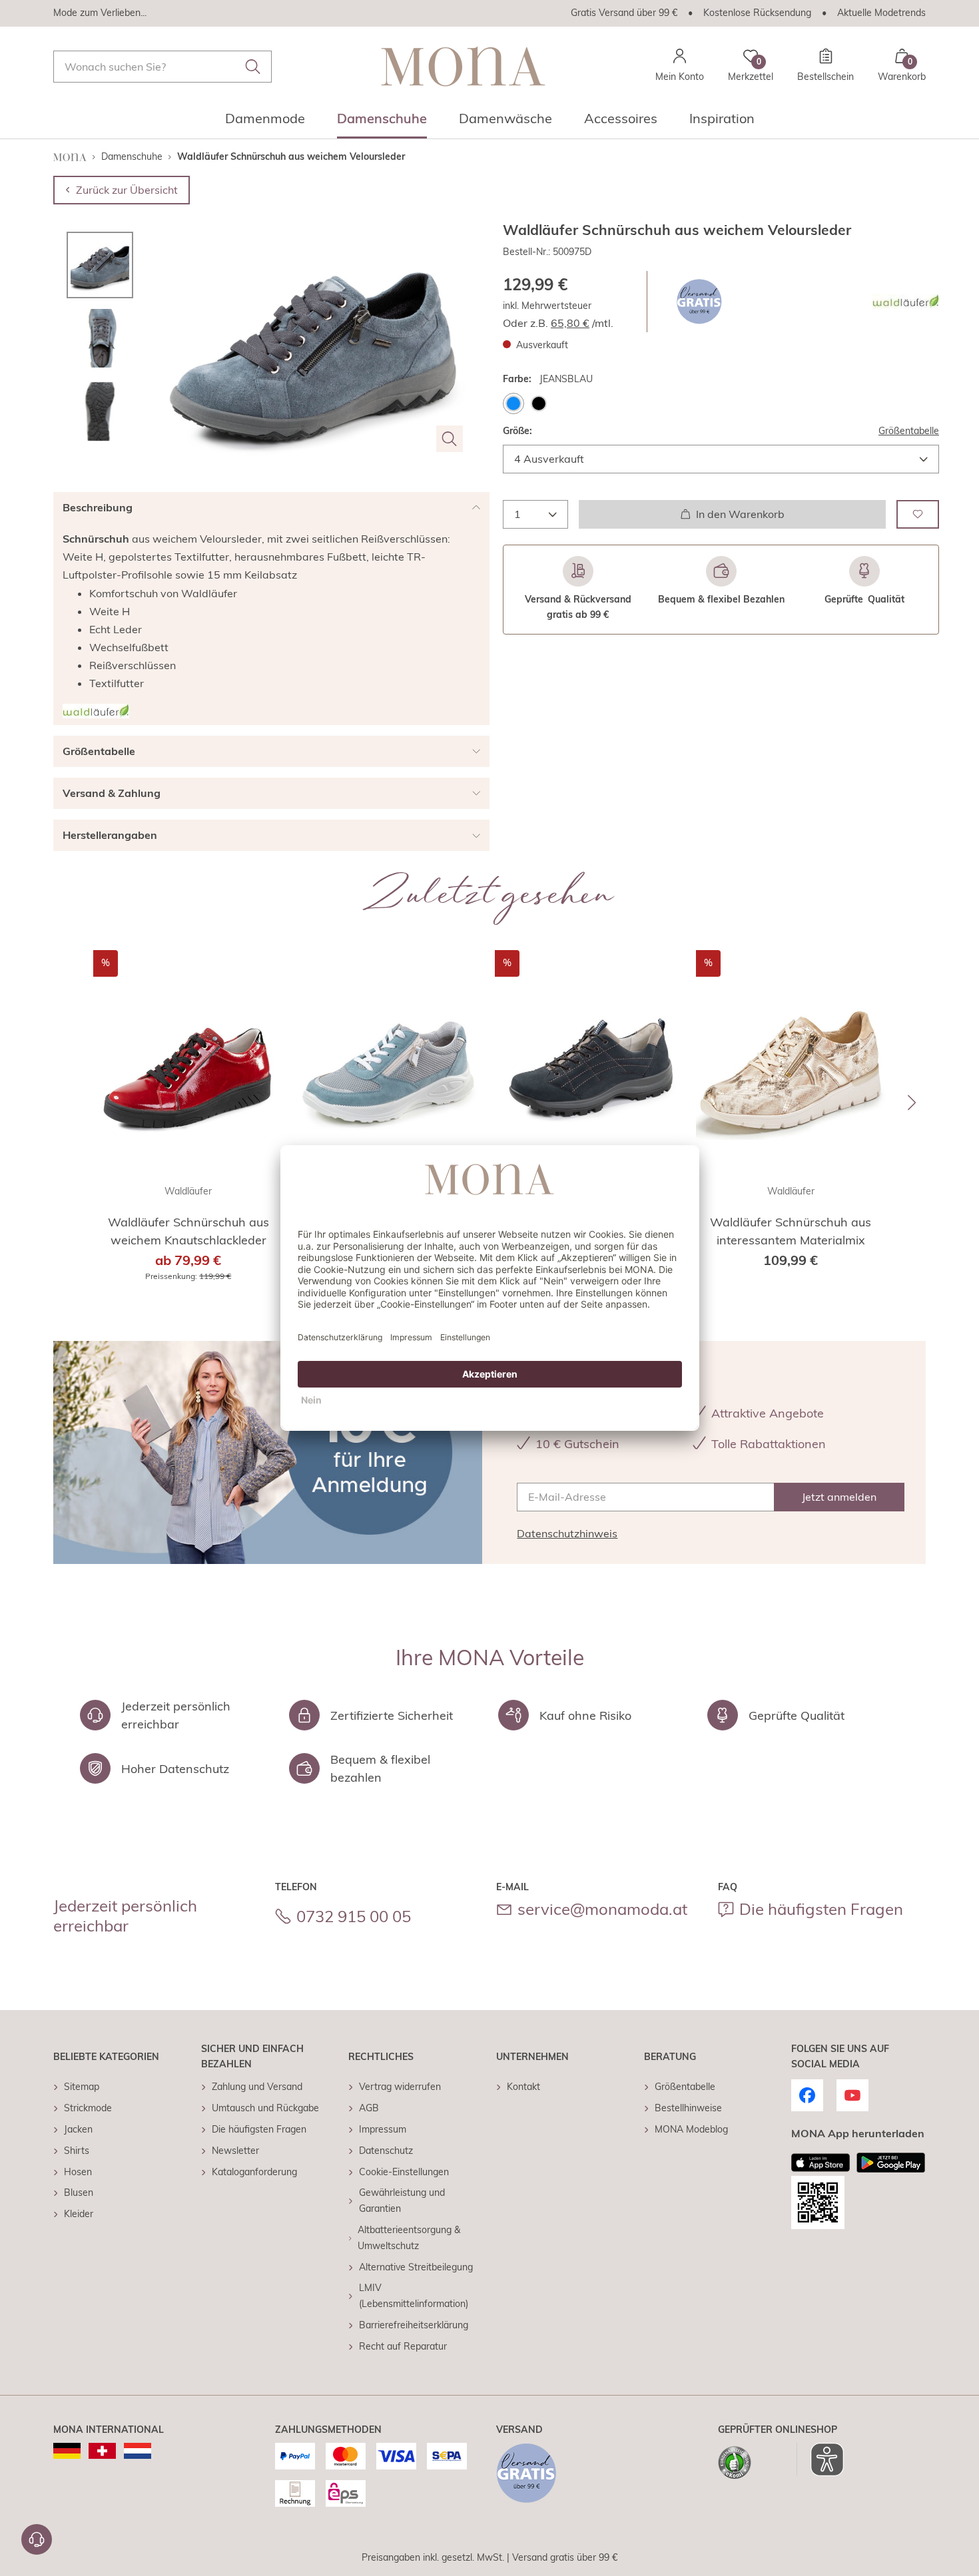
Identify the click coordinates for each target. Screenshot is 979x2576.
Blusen (79, 2192)
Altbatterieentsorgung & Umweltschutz (409, 2238)
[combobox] (163, 67)
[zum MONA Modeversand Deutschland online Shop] (67, 2451)
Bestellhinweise (688, 2108)
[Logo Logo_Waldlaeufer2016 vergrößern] (96, 711)
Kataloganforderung (254, 2172)
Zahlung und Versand (257, 2087)
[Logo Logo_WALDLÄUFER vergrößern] (906, 302)
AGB (369, 2108)
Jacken (78, 2129)
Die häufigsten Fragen (821, 1909)
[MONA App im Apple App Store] (820, 2163)
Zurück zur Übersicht (127, 190)
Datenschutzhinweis (567, 1533)
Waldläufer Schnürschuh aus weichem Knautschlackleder (188, 1231)
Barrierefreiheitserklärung (414, 2325)
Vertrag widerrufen (400, 2087)
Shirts (77, 2151)
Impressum (383, 2129)
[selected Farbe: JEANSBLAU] (513, 403)
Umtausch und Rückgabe (265, 2108)
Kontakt (523, 2087)
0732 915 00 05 (354, 1916)
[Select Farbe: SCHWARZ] (539, 403)
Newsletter (235, 2151)
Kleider (79, 2214)
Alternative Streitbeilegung (416, 2267)
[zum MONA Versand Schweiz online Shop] (102, 2451)
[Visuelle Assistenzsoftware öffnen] (820, 2459)
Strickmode (88, 2108)
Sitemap (82, 2087)
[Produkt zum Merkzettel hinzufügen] (918, 514)
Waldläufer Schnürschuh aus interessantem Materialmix (791, 1231)
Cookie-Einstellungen (404, 2172)
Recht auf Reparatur (403, 2346)
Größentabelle (909, 430)
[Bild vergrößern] (450, 439)
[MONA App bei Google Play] (891, 2163)
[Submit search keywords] (253, 67)
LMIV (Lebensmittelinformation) (414, 2296)
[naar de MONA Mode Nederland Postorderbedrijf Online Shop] (138, 2451)
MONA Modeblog (691, 2129)
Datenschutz (386, 2151)
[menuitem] (265, 123)
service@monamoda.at (602, 1909)
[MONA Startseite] (463, 66)
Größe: (517, 430)
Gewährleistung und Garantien (402, 2200)
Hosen (78, 2172)
